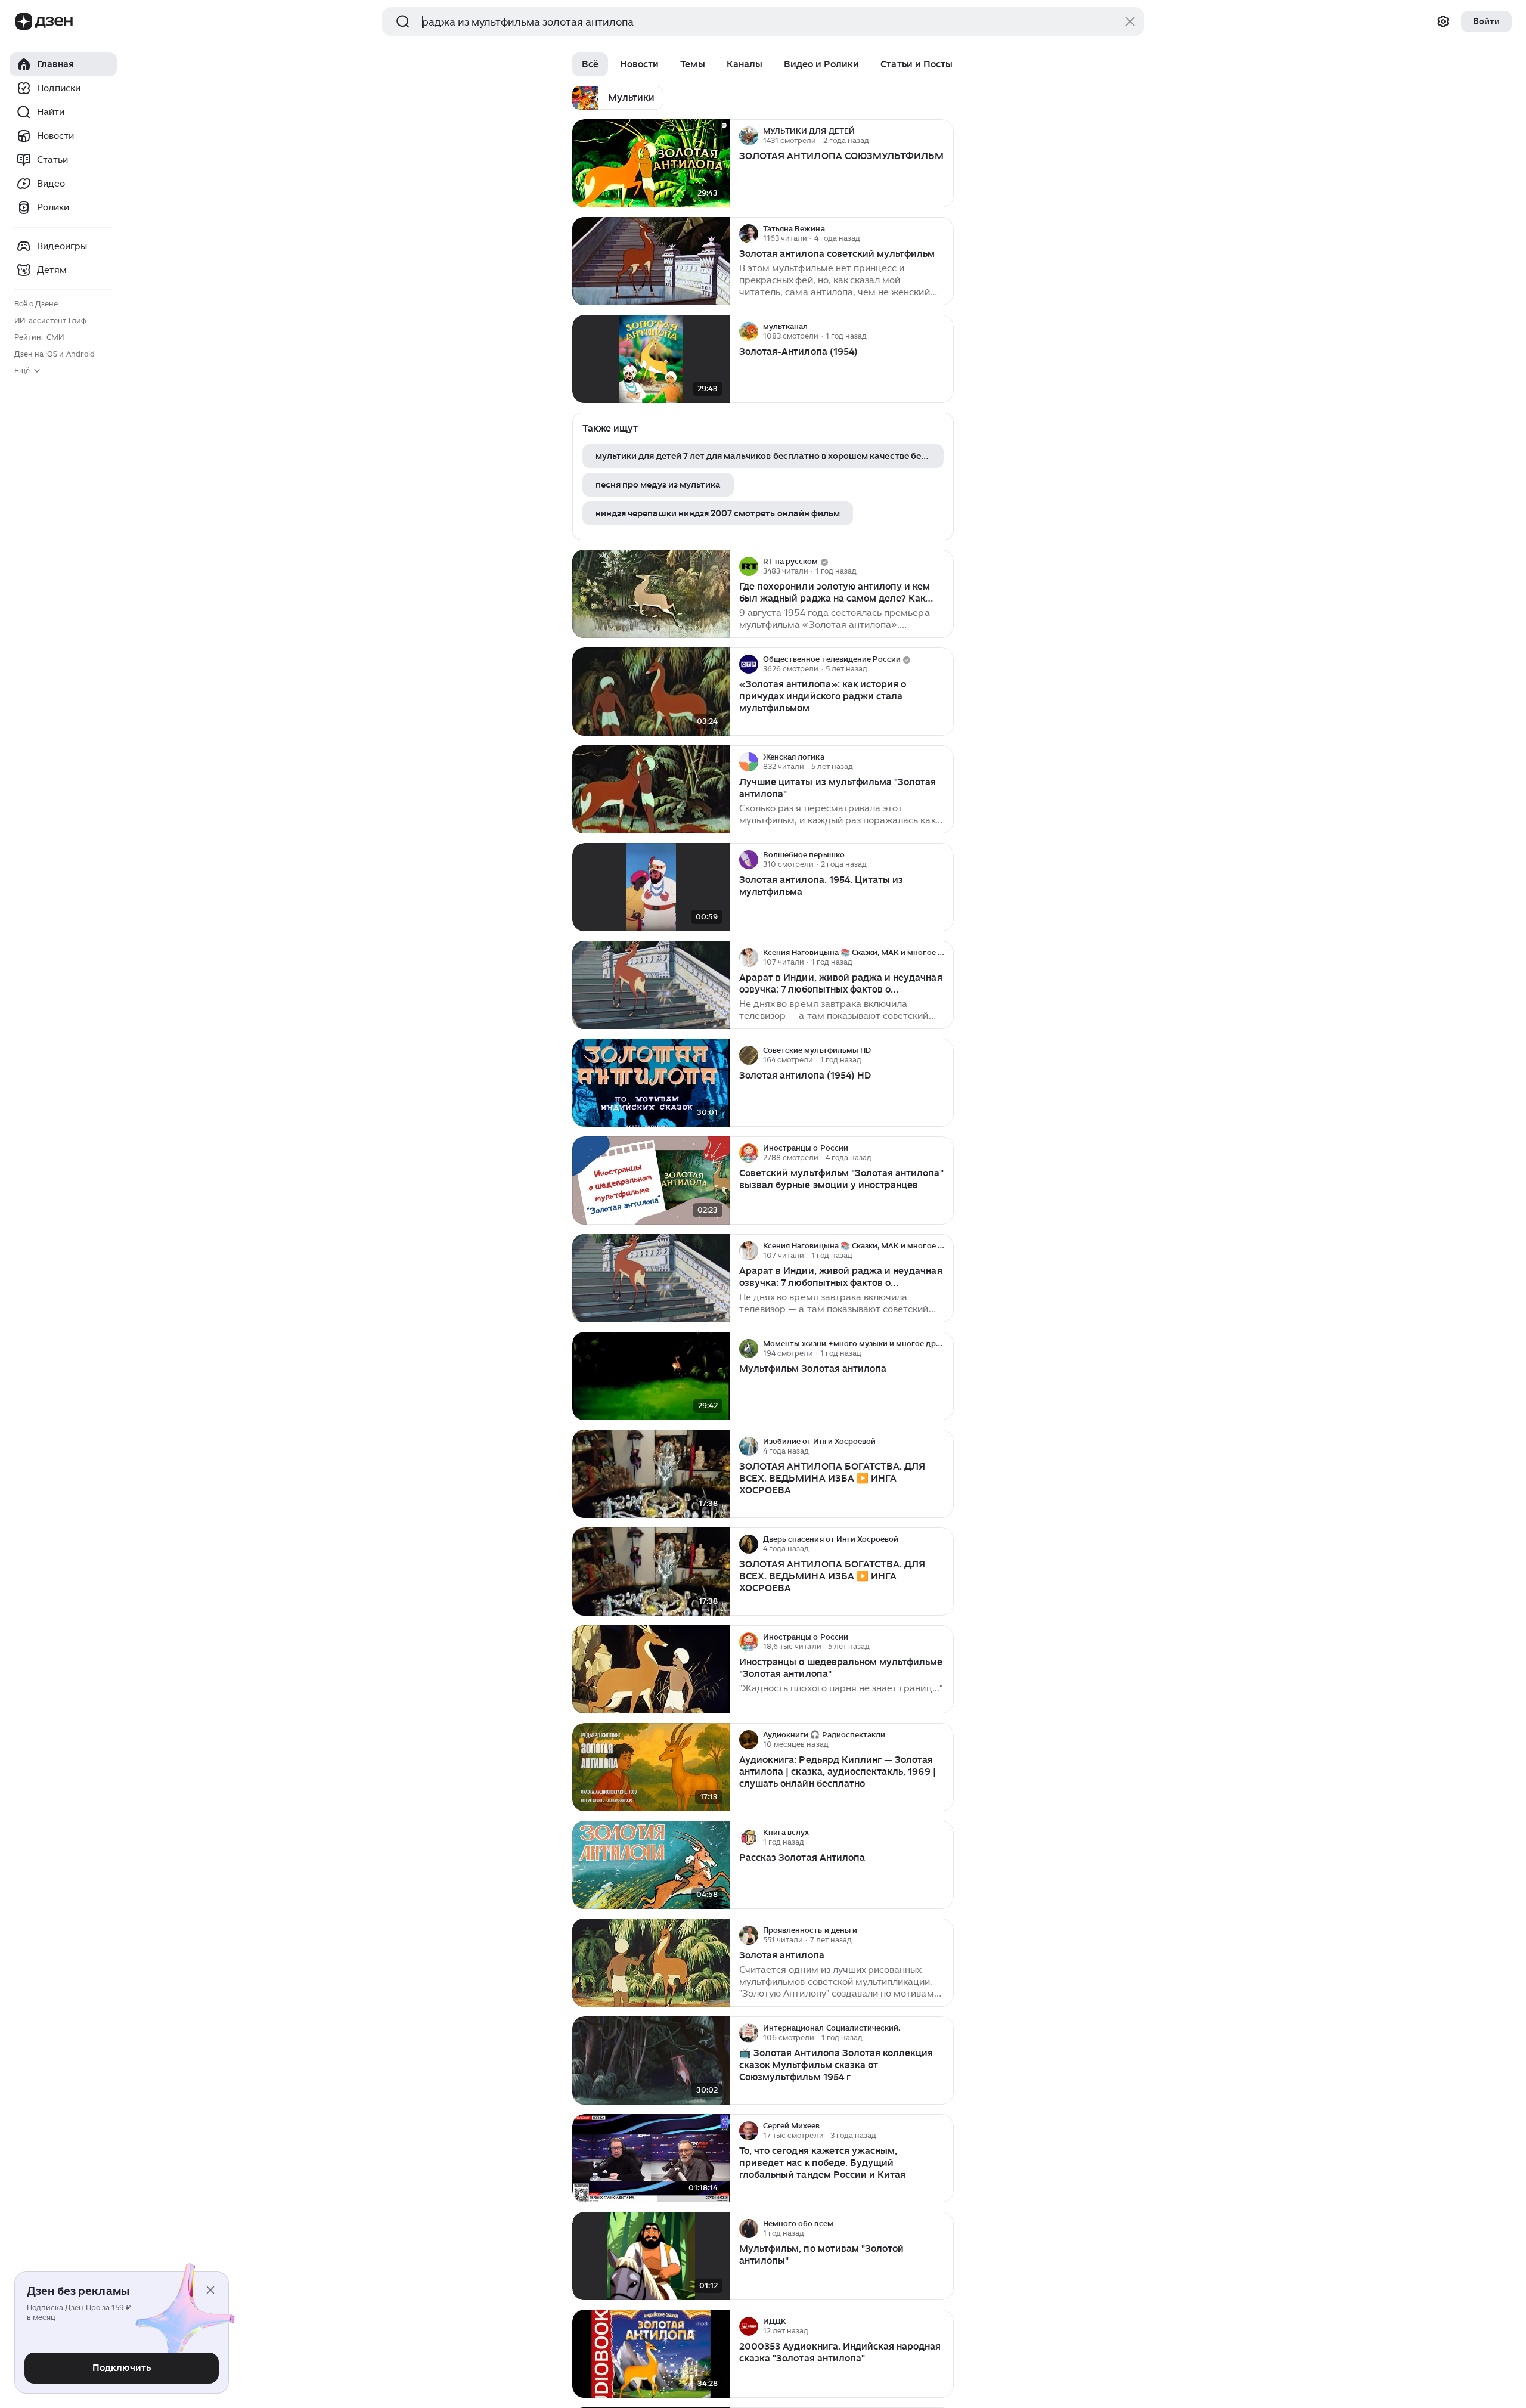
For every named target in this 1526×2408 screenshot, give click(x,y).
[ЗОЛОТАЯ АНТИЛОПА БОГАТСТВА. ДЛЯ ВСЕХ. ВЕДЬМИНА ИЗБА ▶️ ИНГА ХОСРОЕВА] (651, 1474)
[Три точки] (943, 136)
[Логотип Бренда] (24, 21)
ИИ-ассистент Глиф (50, 320)
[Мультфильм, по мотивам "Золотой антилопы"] (651, 2256)
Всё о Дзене (36, 304)
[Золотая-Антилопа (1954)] (651, 359)
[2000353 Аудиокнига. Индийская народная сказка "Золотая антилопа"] (651, 2354)
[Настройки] (1443, 21)
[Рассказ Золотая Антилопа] (651, 1865)
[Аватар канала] (749, 136)
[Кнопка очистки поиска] (1130, 21)
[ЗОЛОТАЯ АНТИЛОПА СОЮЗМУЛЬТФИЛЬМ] (651, 164)
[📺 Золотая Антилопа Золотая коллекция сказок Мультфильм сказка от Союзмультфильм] (651, 2061)
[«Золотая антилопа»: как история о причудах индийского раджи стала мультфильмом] (651, 692)
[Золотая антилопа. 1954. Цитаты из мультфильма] (651, 887)
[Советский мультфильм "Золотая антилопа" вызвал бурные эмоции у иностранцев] (651, 1181)
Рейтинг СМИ (39, 337)
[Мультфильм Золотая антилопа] (651, 1376)
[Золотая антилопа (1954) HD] (651, 1083)
